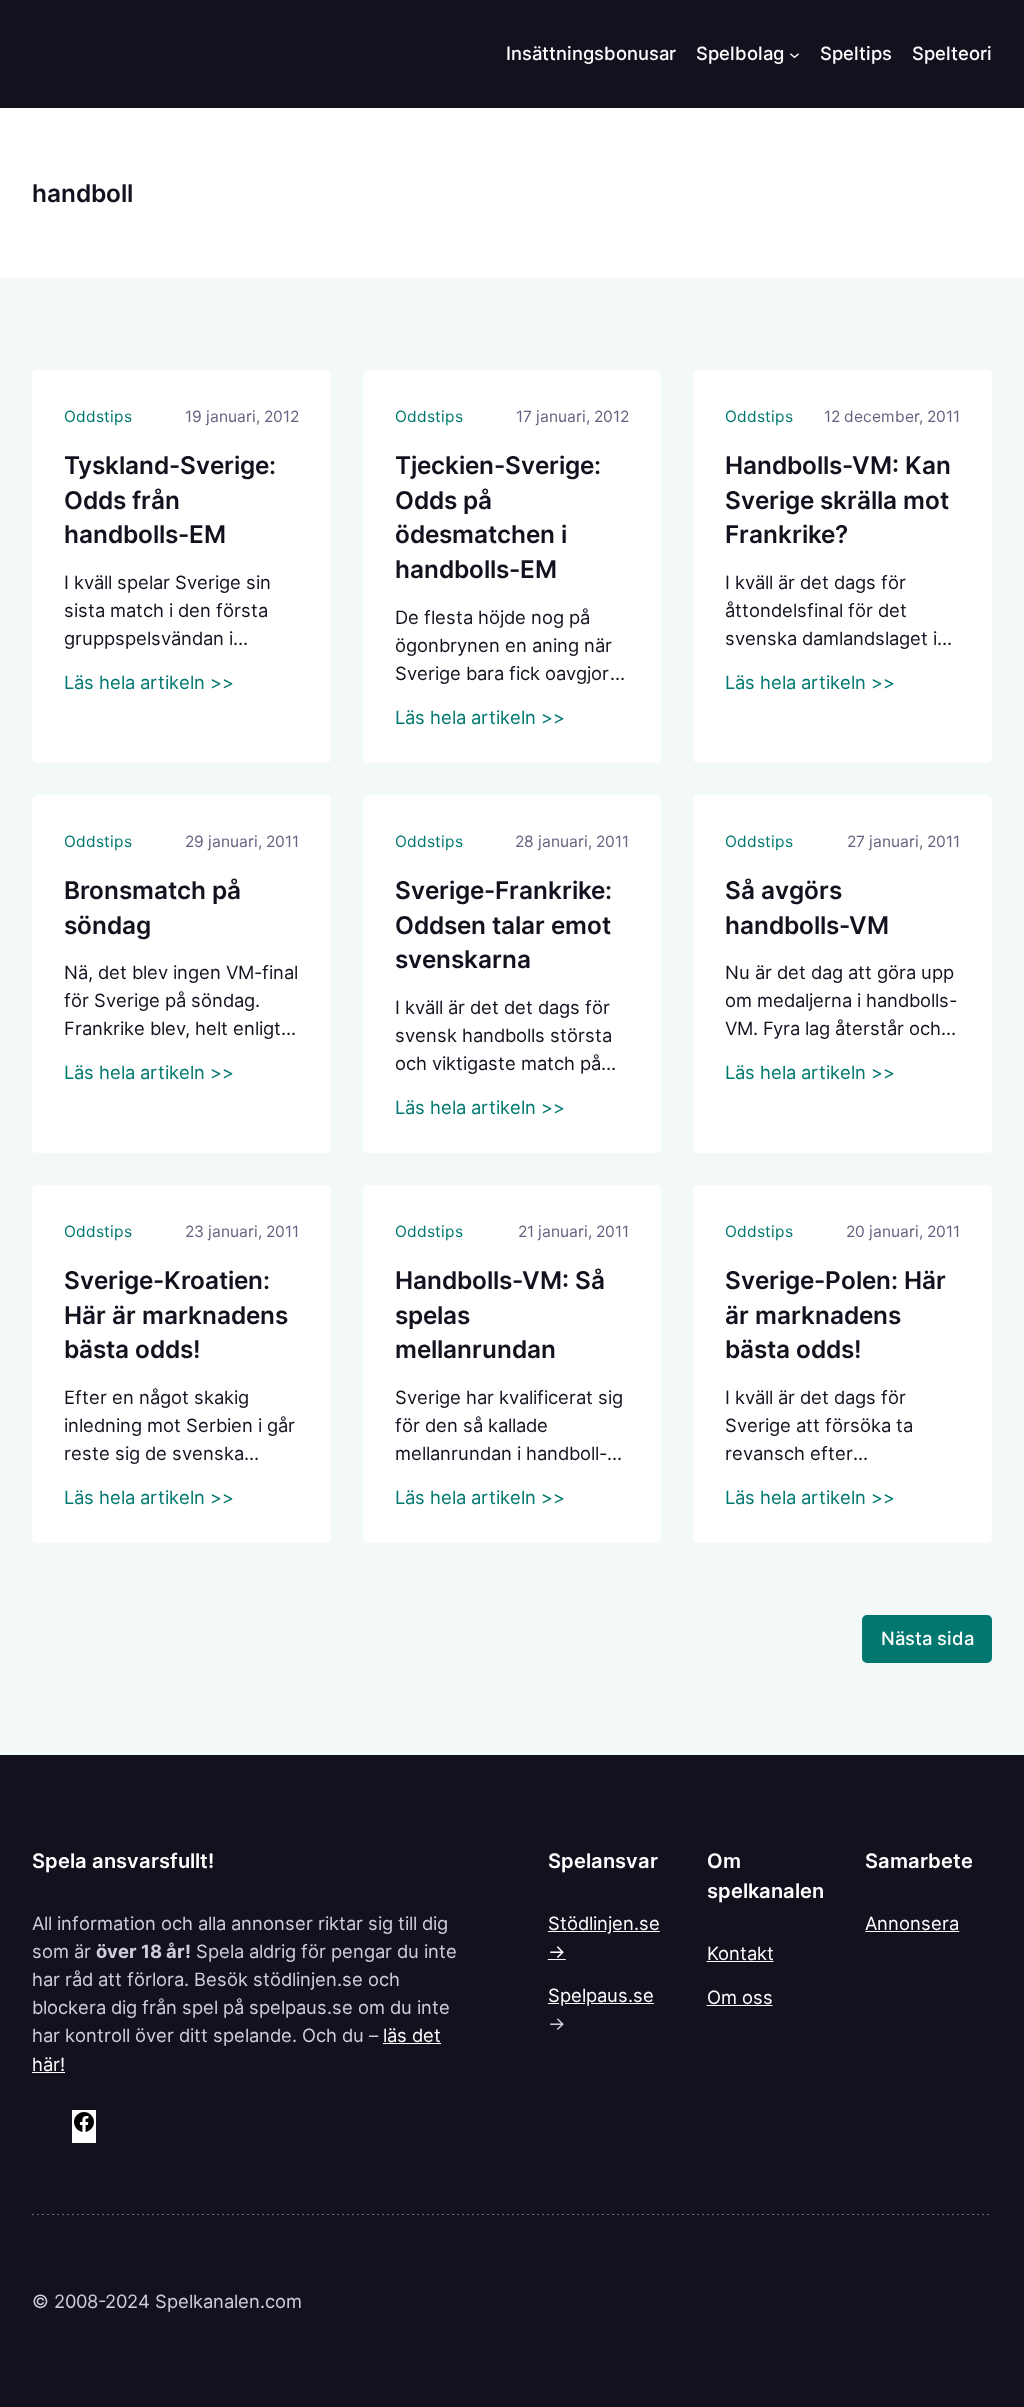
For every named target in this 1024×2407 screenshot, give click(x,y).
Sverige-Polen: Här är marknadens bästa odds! (835, 1314)
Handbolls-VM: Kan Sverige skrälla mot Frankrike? (838, 499)
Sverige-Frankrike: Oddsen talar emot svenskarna (503, 924)
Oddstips (98, 416)
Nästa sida (927, 1638)
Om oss (740, 1997)
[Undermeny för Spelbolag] (794, 53)
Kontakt (740, 1953)
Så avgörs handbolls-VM (807, 907)
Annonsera (912, 1923)
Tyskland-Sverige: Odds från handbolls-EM (170, 499)
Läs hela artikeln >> (149, 682)
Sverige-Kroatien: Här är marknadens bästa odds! (176, 1314)
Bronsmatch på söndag (152, 907)
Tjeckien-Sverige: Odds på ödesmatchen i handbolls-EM (498, 517)
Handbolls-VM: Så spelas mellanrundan (500, 1314)
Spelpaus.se (601, 1995)
